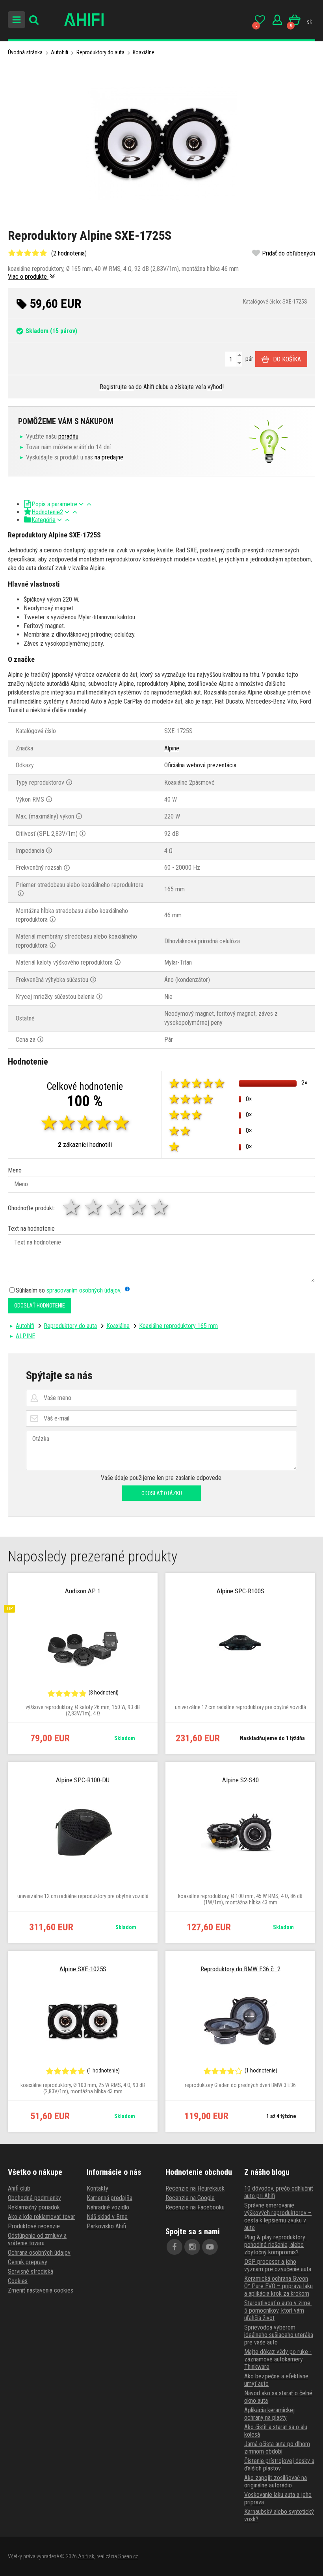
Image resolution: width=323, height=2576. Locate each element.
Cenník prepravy (28, 2262)
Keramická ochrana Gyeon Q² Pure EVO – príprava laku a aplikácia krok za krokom (278, 2286)
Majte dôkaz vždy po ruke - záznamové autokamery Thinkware (278, 2359)
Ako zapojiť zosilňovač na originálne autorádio (276, 2482)
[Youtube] (210, 2247)
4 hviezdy (138, 1207)
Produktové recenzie (34, 2226)
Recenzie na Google (190, 2198)
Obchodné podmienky (34, 2198)
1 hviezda (72, 1207)
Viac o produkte (28, 277)
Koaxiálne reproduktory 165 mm (178, 1326)
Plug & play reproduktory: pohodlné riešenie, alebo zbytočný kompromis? (275, 2245)
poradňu (68, 436)
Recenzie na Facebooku (195, 2207)
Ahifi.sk (86, 2556)
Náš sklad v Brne (107, 2217)
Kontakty (97, 2188)
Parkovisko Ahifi (106, 2226)
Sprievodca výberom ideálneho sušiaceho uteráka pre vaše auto (279, 2335)
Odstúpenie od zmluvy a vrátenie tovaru (37, 2239)
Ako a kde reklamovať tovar (42, 2217)
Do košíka (287, 359)
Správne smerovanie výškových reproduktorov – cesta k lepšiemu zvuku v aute (278, 2217)
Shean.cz (128, 2556)
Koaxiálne (144, 52)
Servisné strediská (31, 2271)
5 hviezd (160, 1207)
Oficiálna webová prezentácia (200, 765)
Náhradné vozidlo (108, 2207)
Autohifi (59, 52)
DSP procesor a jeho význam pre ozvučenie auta (278, 2265)
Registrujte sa (117, 387)
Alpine (172, 748)
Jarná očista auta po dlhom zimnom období (277, 2448)
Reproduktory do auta (100, 52)
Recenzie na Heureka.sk (195, 2188)
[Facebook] (174, 2247)
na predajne (109, 457)
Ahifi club (19, 2188)
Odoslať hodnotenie (40, 1306)
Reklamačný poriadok (34, 2207)
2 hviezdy (94, 1207)
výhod (215, 387)
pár (249, 359)
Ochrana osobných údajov (39, 2253)
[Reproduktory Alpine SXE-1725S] (161, 144)
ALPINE (25, 1336)
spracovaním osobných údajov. (84, 1290)
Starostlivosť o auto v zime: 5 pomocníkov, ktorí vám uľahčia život (278, 2310)
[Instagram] (192, 2247)
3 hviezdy (116, 1207)
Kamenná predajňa (110, 2198)
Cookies (18, 2281)
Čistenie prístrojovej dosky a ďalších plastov (279, 2465)
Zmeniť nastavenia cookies (41, 2290)
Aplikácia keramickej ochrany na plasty (269, 2414)
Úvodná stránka (25, 52)
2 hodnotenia (69, 253)
